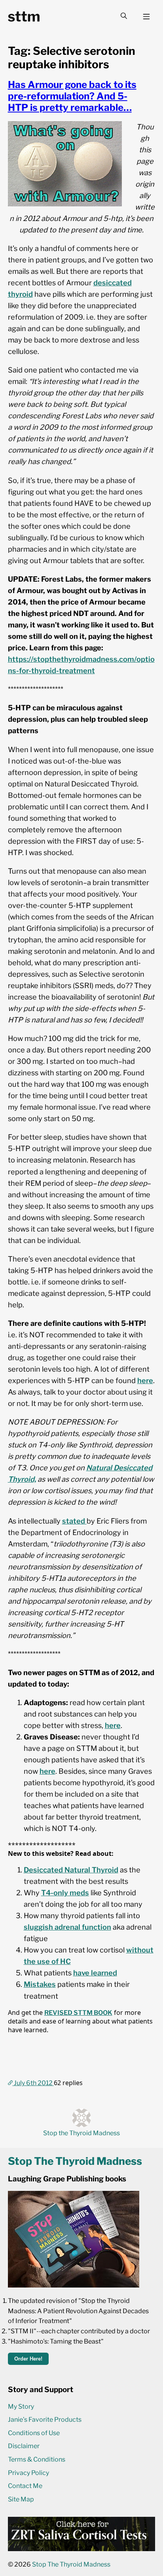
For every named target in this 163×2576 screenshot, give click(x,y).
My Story (21, 2407)
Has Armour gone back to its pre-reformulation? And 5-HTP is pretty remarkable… (72, 96)
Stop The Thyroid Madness (71, 2564)
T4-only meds (65, 1893)
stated (74, 1521)
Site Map (21, 2499)
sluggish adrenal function (67, 1927)
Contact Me (25, 2486)
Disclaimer (24, 2446)
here (145, 1380)
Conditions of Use (34, 2433)
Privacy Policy (28, 2473)
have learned (95, 1973)
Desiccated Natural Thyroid (71, 1870)
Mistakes (40, 1984)
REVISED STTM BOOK (78, 2013)
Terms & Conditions (37, 2459)
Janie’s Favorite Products (45, 2420)
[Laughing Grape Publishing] (74, 2285)
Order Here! (28, 2359)
